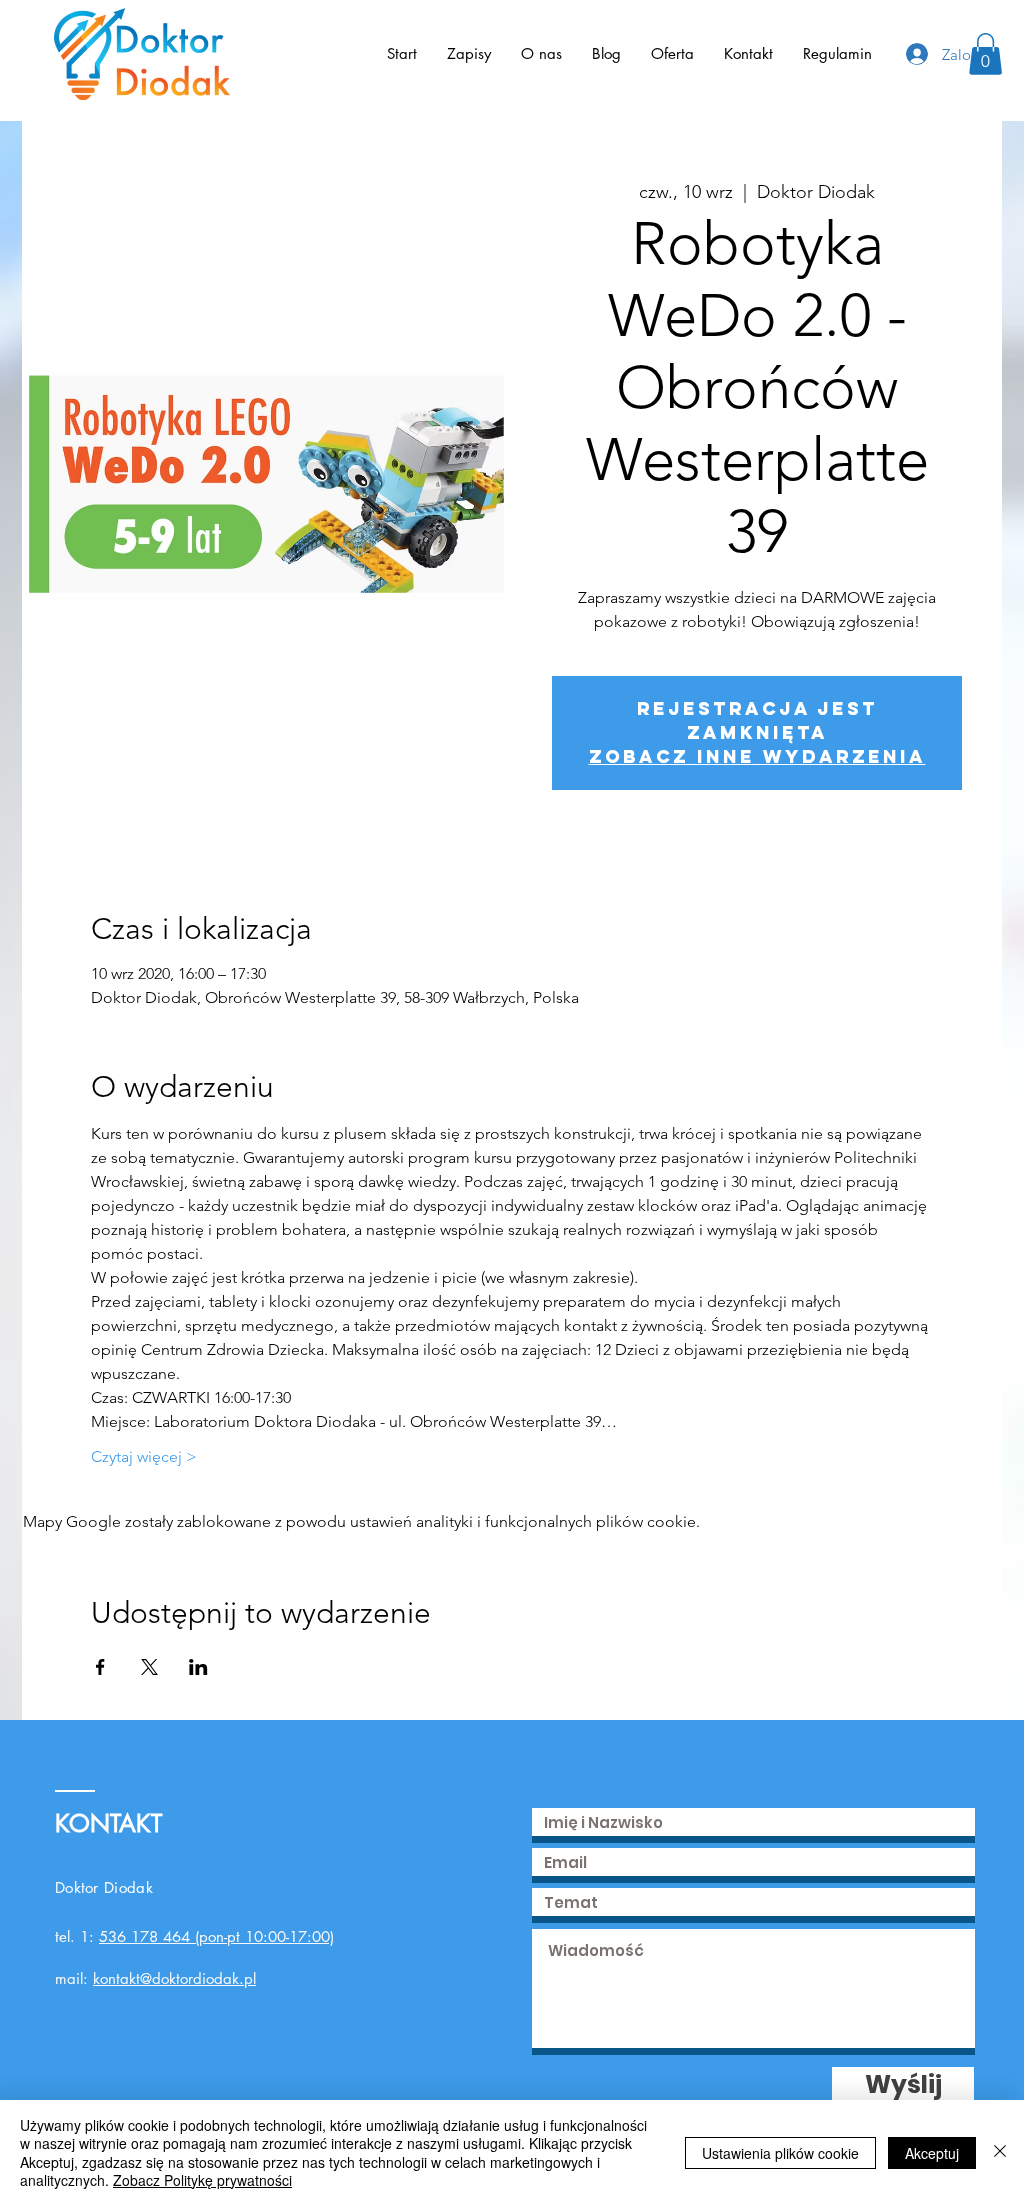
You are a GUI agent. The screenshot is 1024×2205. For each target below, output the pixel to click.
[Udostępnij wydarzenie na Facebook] (100, 1667)
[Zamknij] (1000, 2152)
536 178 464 (144, 1936)
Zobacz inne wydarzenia (757, 756)
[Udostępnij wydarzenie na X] (149, 1667)
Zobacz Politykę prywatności (202, 2180)
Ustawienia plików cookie (780, 2153)
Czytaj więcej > (144, 1456)
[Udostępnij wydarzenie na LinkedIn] (198, 1667)
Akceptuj (932, 2153)
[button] (985, 54)
